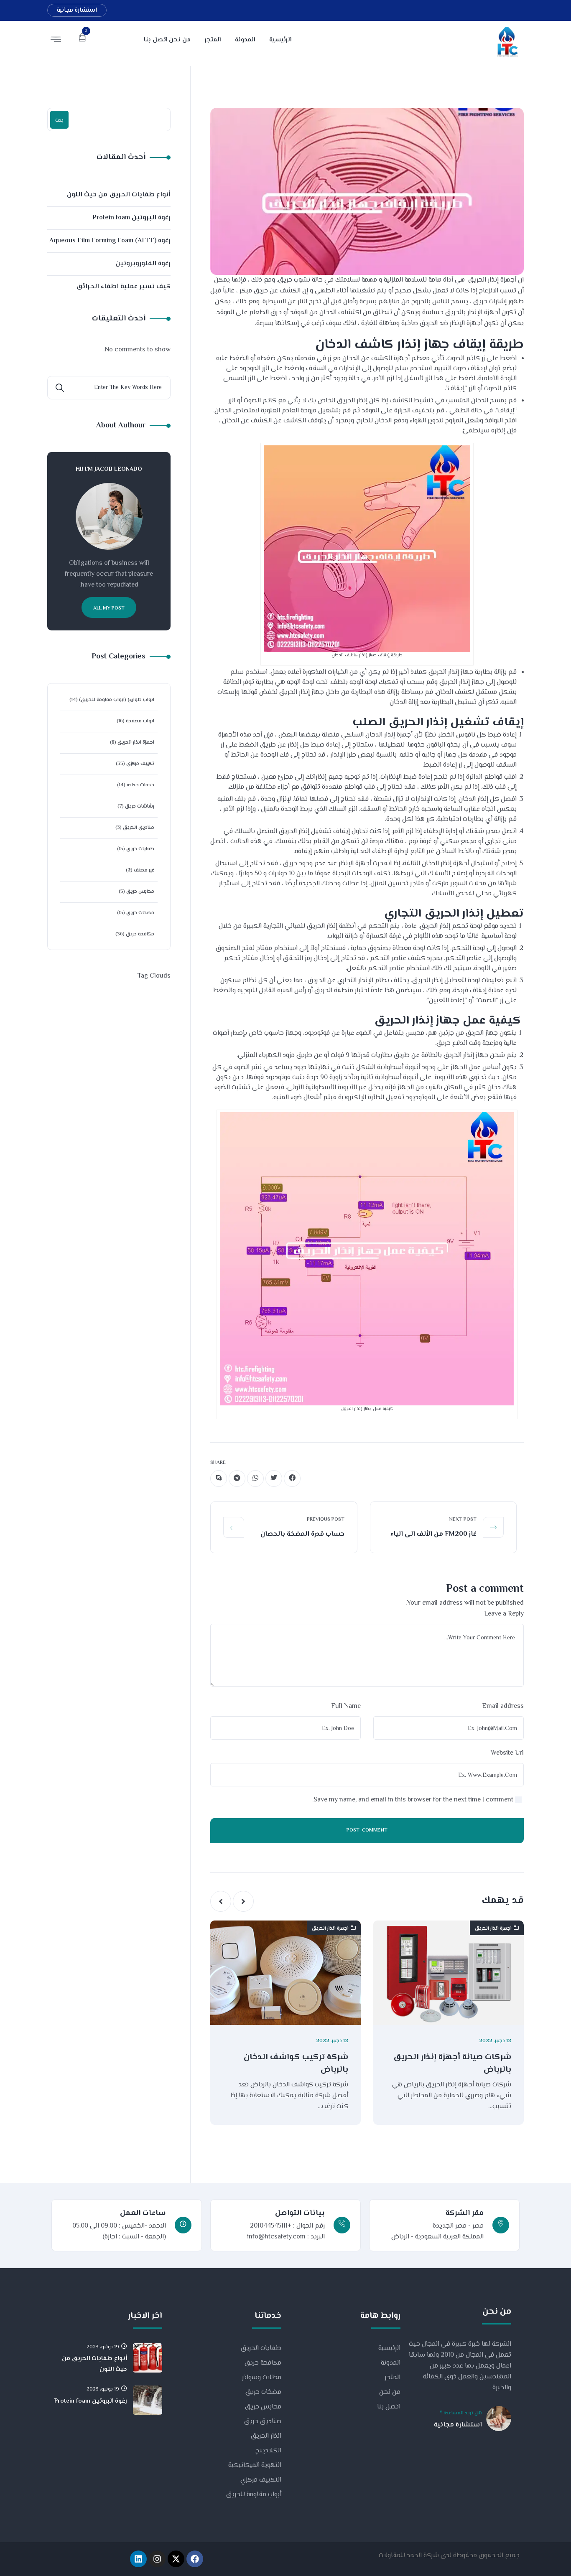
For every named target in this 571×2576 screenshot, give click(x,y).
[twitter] (274, 1479)
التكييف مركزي (261, 2480)
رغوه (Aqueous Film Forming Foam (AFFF (110, 241)
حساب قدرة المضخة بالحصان (302, 1534)
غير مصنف (144, 870)
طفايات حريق (140, 849)
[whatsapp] (255, 1479)
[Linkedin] (138, 2559)
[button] (243, 1901)
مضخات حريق (140, 913)
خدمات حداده (140, 785)
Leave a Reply (504, 1614)
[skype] (219, 1479)
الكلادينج (268, 2451)
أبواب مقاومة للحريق (254, 2495)
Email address (503, 1706)
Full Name (346, 1706)
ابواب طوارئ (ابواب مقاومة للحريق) (117, 700)
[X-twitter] (176, 2559)
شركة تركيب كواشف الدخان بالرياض (296, 2064)
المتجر (393, 2378)
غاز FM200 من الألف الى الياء (433, 1534)
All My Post (109, 608)
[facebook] (292, 1479)
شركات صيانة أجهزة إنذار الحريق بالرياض (452, 2064)
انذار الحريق (266, 2436)
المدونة (391, 2363)
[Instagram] (157, 2559)
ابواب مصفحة (140, 721)
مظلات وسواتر (262, 2378)
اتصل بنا (389, 2407)
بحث (59, 121)
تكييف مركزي (140, 764)
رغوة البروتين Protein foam (131, 218)
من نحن (390, 2392)
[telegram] (237, 1479)
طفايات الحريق (261, 2349)
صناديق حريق (263, 2422)
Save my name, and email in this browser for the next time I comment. (413, 1800)
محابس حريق (140, 892)
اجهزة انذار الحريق (493, 1929)
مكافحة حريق (140, 934)
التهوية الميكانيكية (255, 2465)
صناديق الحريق (139, 828)
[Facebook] (195, 2559)
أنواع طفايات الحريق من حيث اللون (119, 195)
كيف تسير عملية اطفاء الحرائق (123, 287)
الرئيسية (389, 2349)
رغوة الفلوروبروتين (143, 264)
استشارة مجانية (77, 10)
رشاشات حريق (140, 807)
